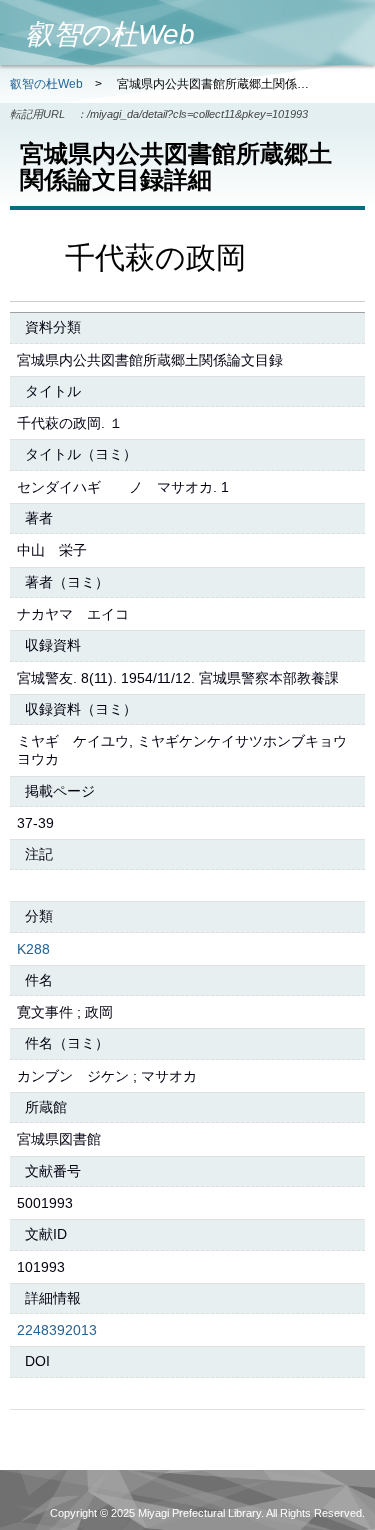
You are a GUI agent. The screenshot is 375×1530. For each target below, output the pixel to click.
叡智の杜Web (46, 84)
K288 (33, 949)
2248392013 (57, 1330)
